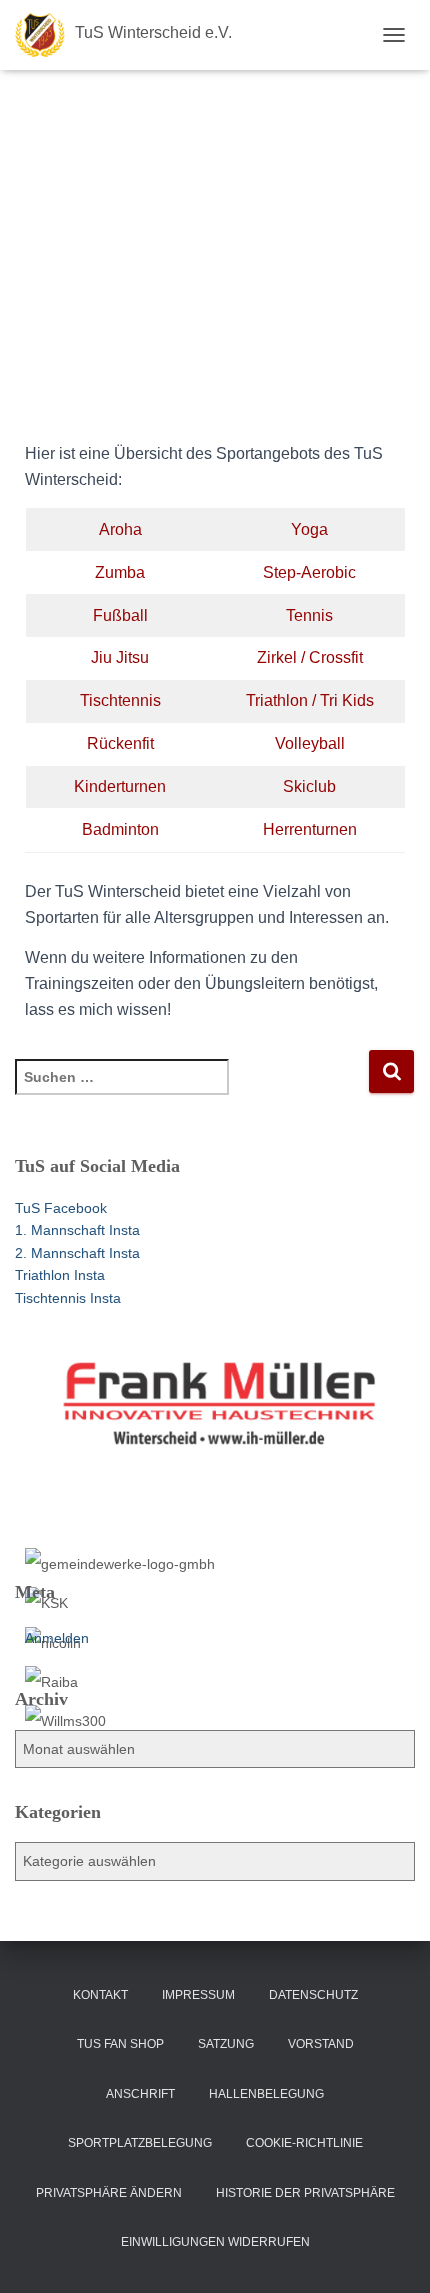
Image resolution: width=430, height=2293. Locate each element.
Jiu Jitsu (120, 657)
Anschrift (140, 2094)
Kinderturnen (120, 786)
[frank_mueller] (220, 1440)
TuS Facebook (61, 1208)
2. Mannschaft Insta (77, 1253)
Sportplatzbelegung (140, 2143)
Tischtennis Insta (68, 1298)
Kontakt (100, 1995)
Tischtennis (120, 700)
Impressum (198, 1995)
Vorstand (321, 2044)
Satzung (226, 2044)
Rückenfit (120, 743)
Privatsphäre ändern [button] (109, 2193)
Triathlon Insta (60, 1275)
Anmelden (57, 1638)
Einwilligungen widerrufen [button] (215, 2242)
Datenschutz (313, 1995)
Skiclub (309, 786)
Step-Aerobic (309, 572)
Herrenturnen (310, 829)
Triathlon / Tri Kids (310, 700)
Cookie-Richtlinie (304, 2143)
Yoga (309, 529)
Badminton (120, 829)
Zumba (120, 572)
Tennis (309, 615)
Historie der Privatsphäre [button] (305, 2193)
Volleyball (310, 743)
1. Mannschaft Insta (77, 1230)
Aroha (120, 529)
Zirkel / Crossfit (310, 657)
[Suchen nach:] (191, 1090)
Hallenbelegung (266, 2094)
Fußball (120, 615)
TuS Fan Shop (120, 2044)
